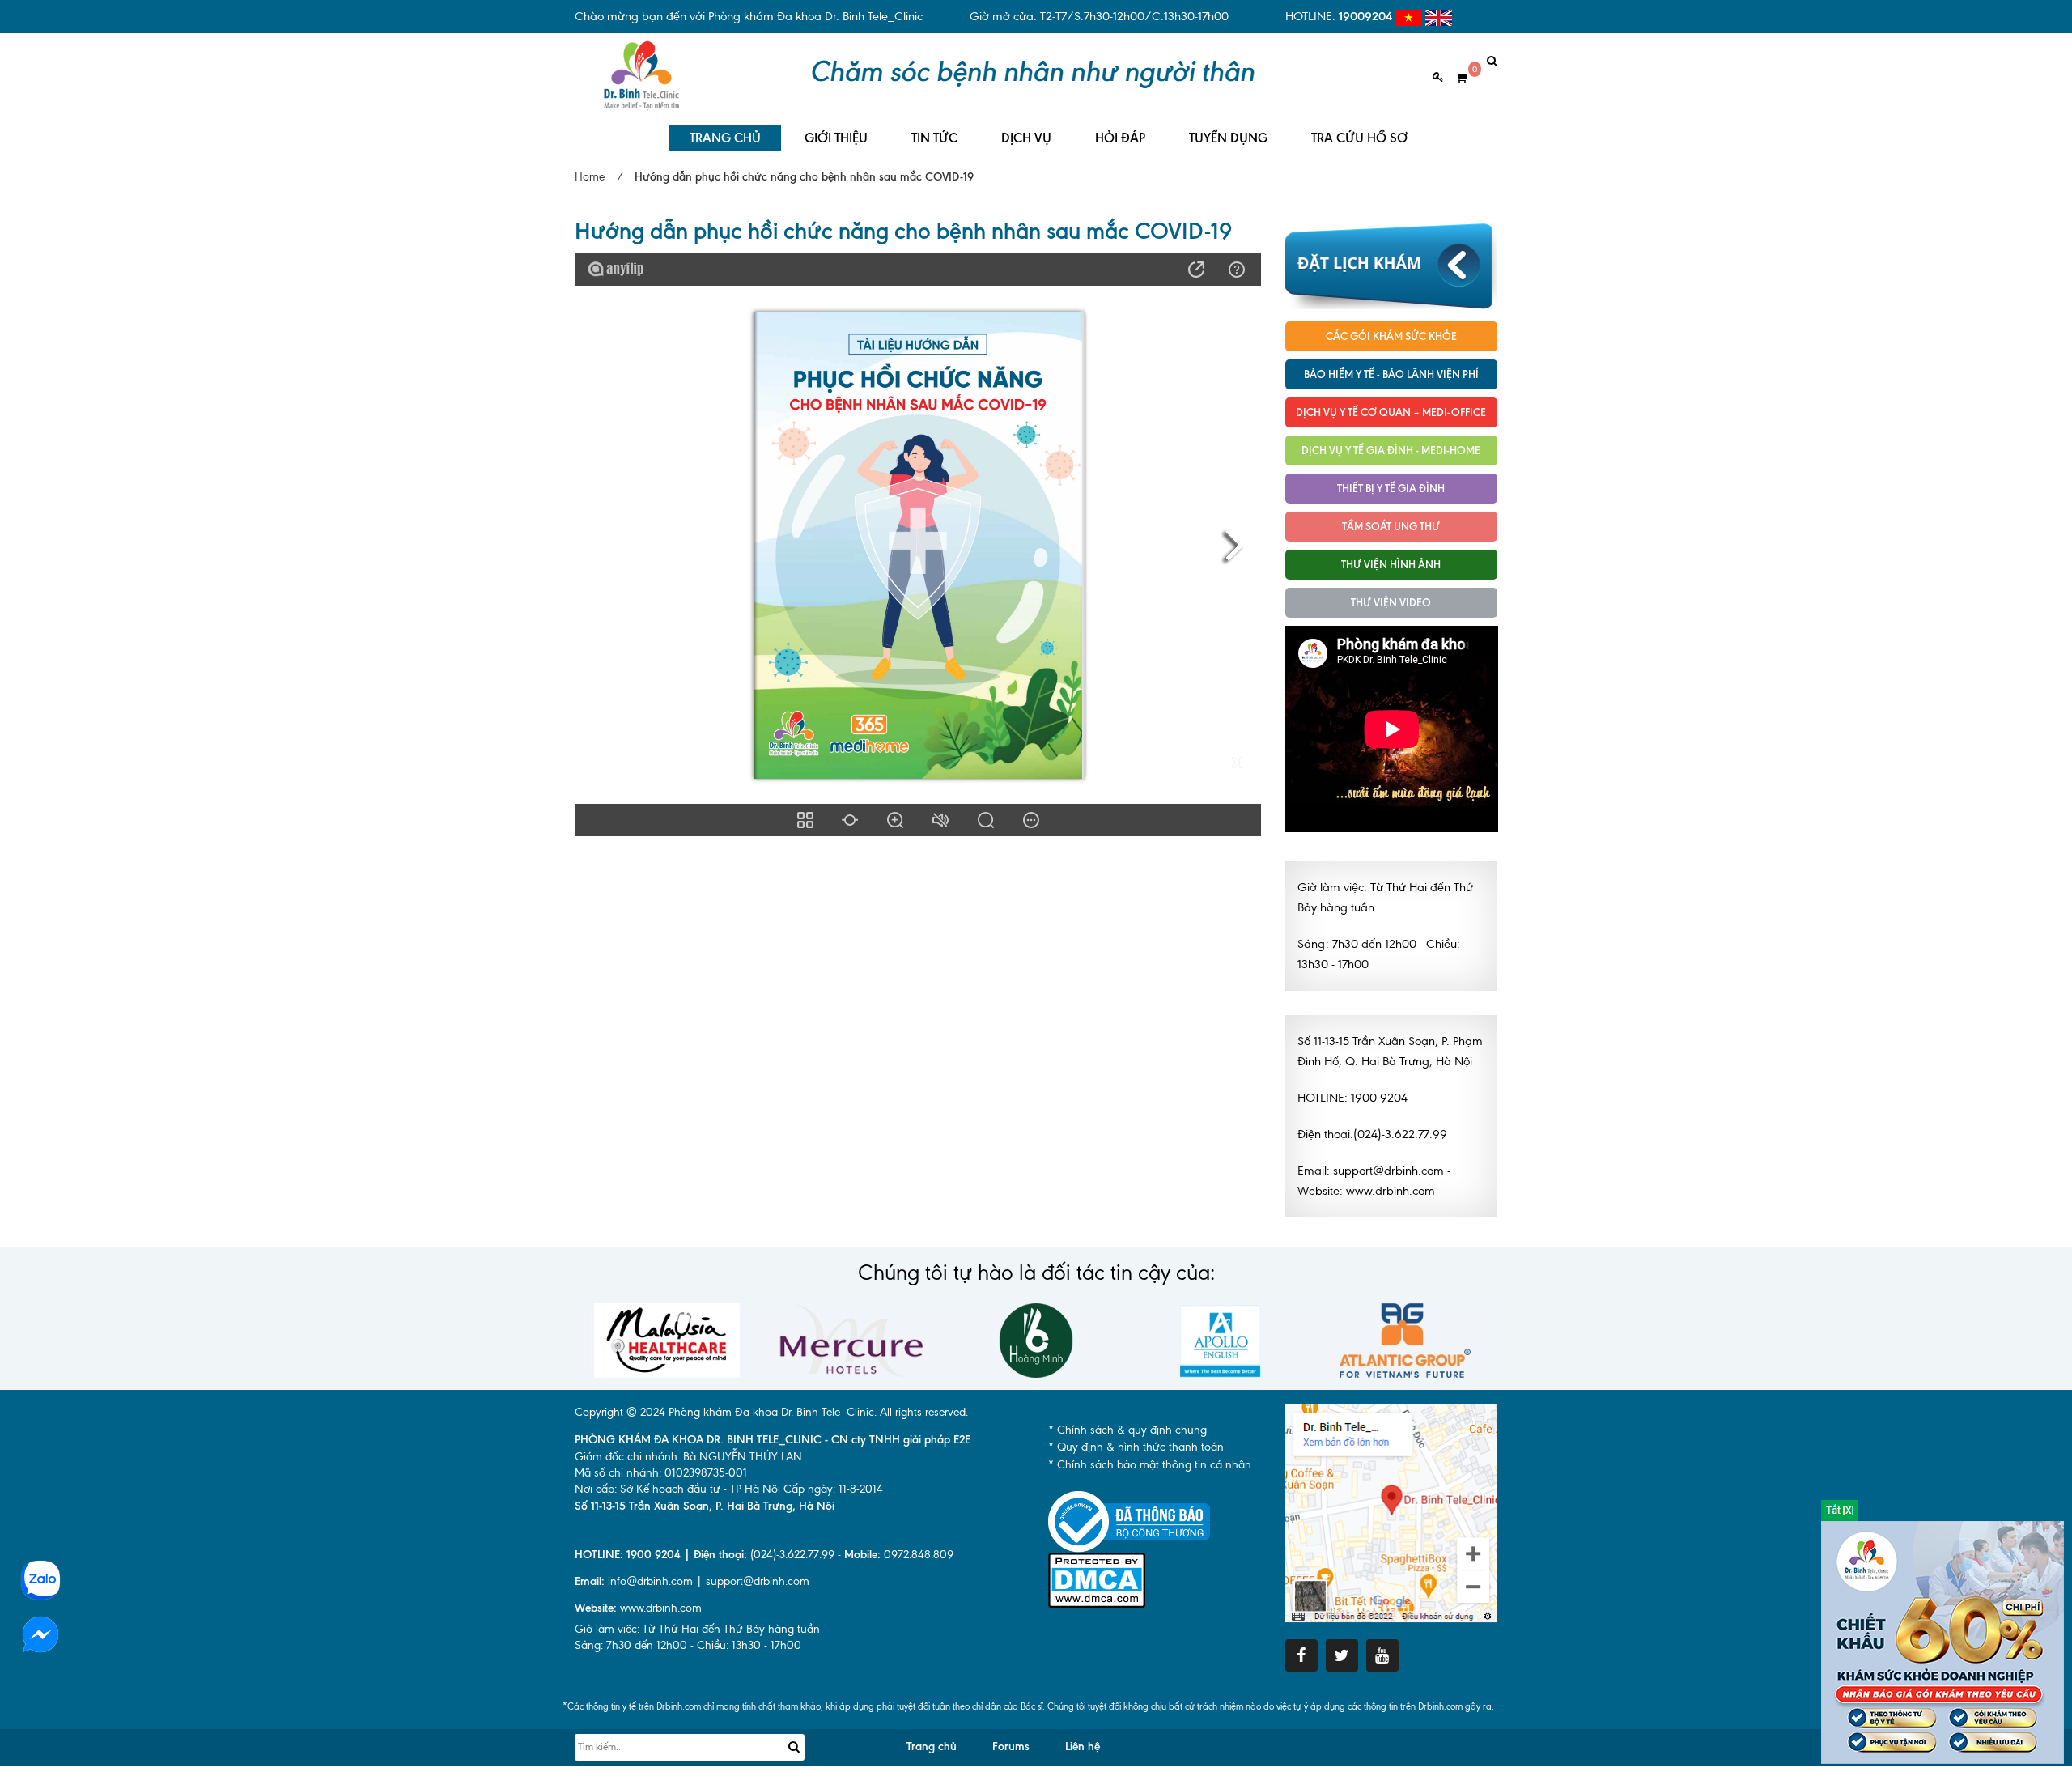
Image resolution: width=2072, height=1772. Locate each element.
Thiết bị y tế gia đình (1391, 488)
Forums (1011, 1747)
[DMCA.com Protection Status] (1097, 1579)
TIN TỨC (934, 138)
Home (590, 177)
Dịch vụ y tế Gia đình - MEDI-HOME (1391, 450)
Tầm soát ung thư (1391, 526)
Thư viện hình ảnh (1391, 564)
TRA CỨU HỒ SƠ (1359, 138)
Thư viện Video (1391, 602)
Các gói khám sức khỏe (1391, 336)
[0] (1455, 78)
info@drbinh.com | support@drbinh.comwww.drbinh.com (692, 1595)
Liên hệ (1083, 1747)
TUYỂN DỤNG (1228, 138)
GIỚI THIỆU (836, 138)
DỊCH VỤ (1026, 138)
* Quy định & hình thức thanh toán (1136, 1447)
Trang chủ (932, 1747)
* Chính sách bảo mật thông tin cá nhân (1150, 1465)
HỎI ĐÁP (1120, 138)
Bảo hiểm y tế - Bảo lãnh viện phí (1391, 374)
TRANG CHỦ (725, 138)
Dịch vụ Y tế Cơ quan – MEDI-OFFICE (1391, 412)
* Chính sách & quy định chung (1127, 1430)
